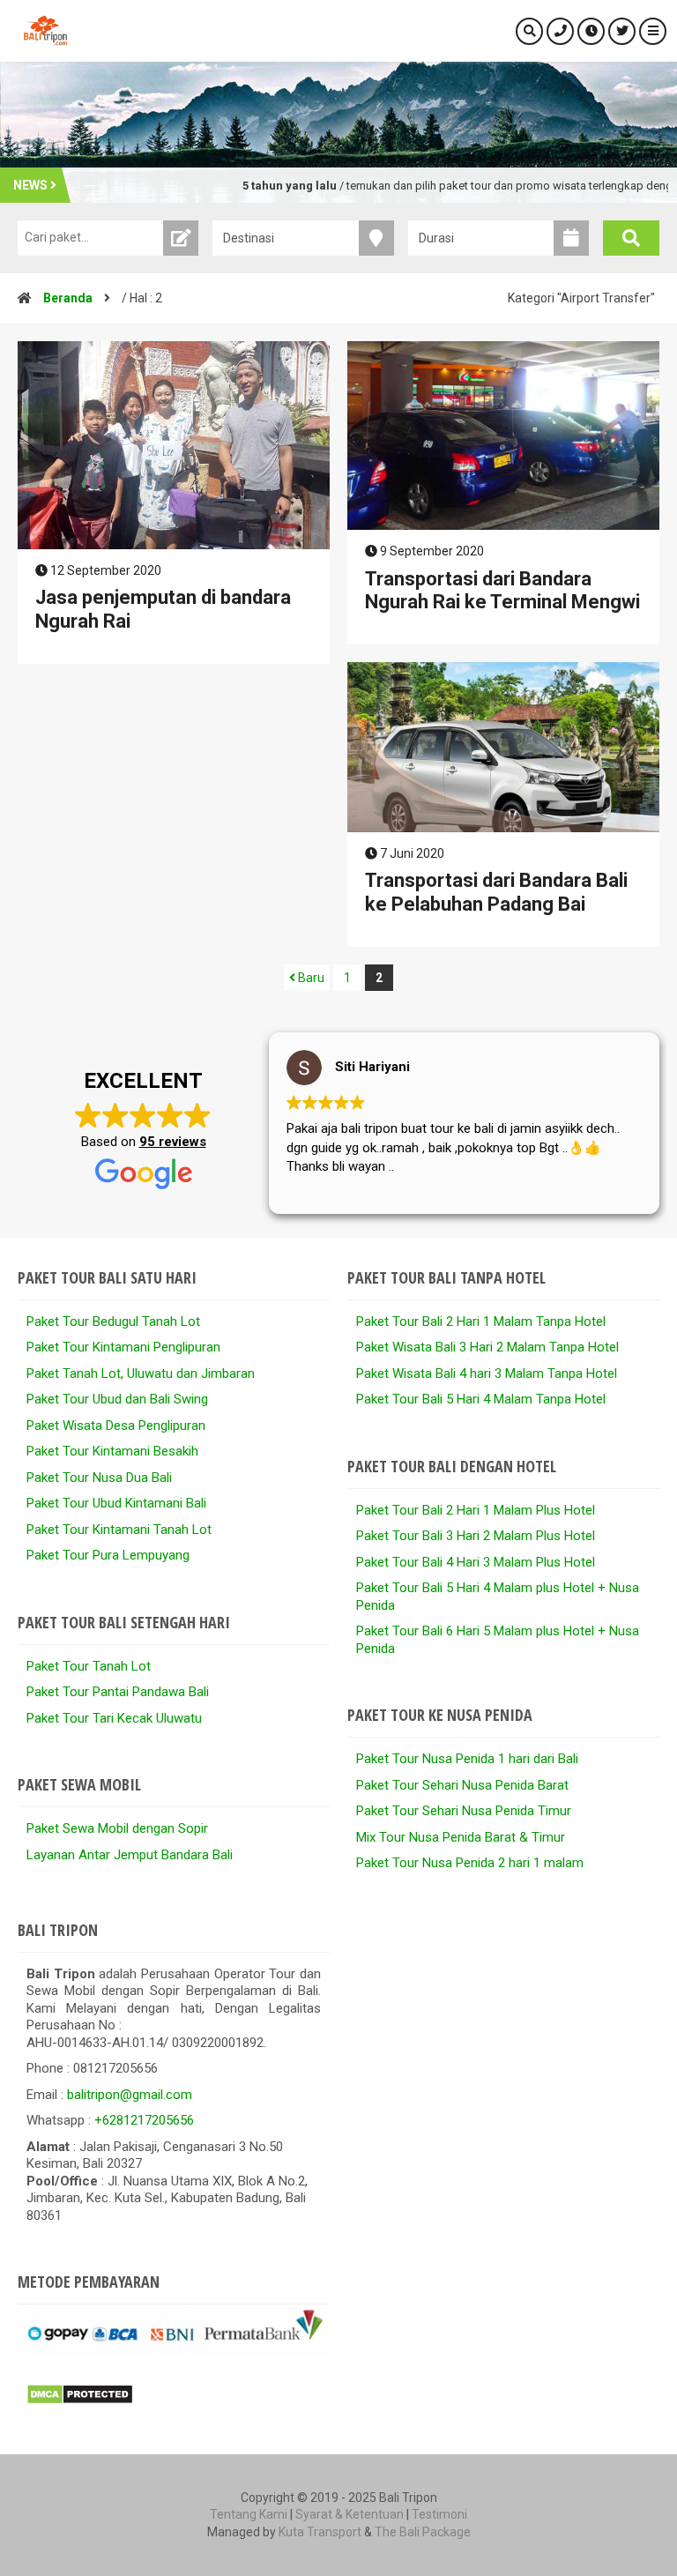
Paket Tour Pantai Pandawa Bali (118, 1692)
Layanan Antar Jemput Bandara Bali (130, 1855)
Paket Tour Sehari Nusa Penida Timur (464, 1811)
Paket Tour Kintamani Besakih (112, 1451)
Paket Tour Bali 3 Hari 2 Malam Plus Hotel (476, 1536)
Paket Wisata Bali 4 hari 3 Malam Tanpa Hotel (487, 1374)
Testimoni (439, 2514)
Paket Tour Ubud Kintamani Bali (116, 1503)
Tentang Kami (249, 2514)
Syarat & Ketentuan (350, 2514)
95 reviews (173, 1142)
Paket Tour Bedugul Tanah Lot (113, 1322)
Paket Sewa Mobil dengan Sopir (117, 1828)
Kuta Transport (320, 2532)
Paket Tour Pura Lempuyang (108, 1555)
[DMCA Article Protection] (80, 2401)
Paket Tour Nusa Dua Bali (99, 1478)
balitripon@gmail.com (130, 2095)
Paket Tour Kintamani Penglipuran (123, 1347)
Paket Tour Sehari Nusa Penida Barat (462, 1785)
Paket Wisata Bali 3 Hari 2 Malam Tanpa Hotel (487, 1347)
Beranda (68, 298)
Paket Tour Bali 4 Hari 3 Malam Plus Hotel (476, 1562)
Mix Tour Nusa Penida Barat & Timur (461, 1837)
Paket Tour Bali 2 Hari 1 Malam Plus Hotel (476, 1510)
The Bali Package (423, 2532)
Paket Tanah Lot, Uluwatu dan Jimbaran (141, 1374)
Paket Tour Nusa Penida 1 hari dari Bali (467, 1759)
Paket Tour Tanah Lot (89, 1666)
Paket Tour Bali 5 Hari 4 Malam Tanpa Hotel (481, 1399)
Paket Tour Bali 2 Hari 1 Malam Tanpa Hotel (481, 1322)
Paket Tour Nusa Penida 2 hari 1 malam (470, 1863)
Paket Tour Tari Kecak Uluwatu (114, 1718)
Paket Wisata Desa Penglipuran (116, 1426)
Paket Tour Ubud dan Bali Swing (117, 1399)
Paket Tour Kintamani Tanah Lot (119, 1530)
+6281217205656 (144, 2120)
